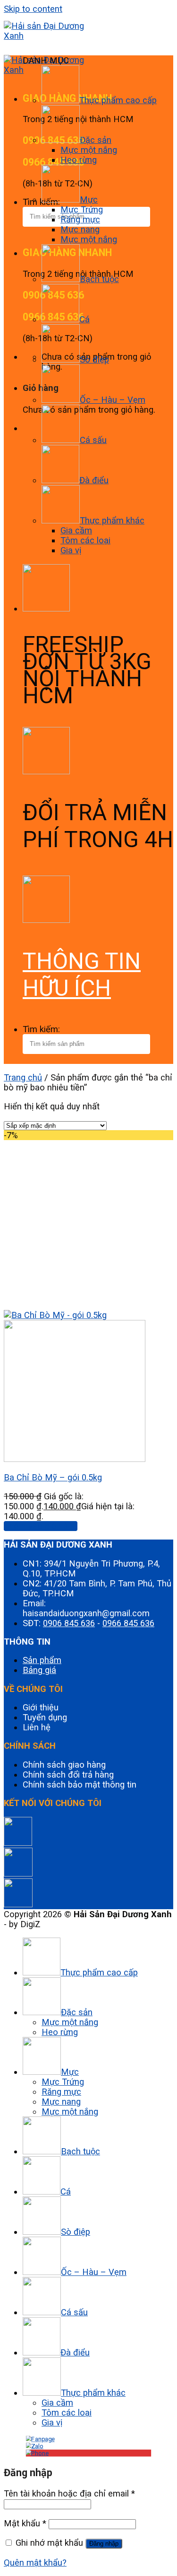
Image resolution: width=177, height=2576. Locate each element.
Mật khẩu (25, 2523)
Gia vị (71, 550)
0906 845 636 (69, 1623)
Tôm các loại (85, 540)
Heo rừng (79, 160)
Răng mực (80, 219)
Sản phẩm (42, 1660)
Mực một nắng (89, 150)
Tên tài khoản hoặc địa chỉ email (69, 2493)
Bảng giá (39, 1670)
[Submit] (9, 235)
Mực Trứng (82, 209)
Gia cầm (76, 530)
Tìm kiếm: (41, 1029)
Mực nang (80, 229)
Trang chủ (23, 1077)
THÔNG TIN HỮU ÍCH (82, 974)
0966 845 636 (128, 1623)
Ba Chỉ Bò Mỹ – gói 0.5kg (53, 1477)
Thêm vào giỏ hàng (41, 1526)
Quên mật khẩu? (35, 2563)
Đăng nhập (104, 2544)
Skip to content (33, 9)
